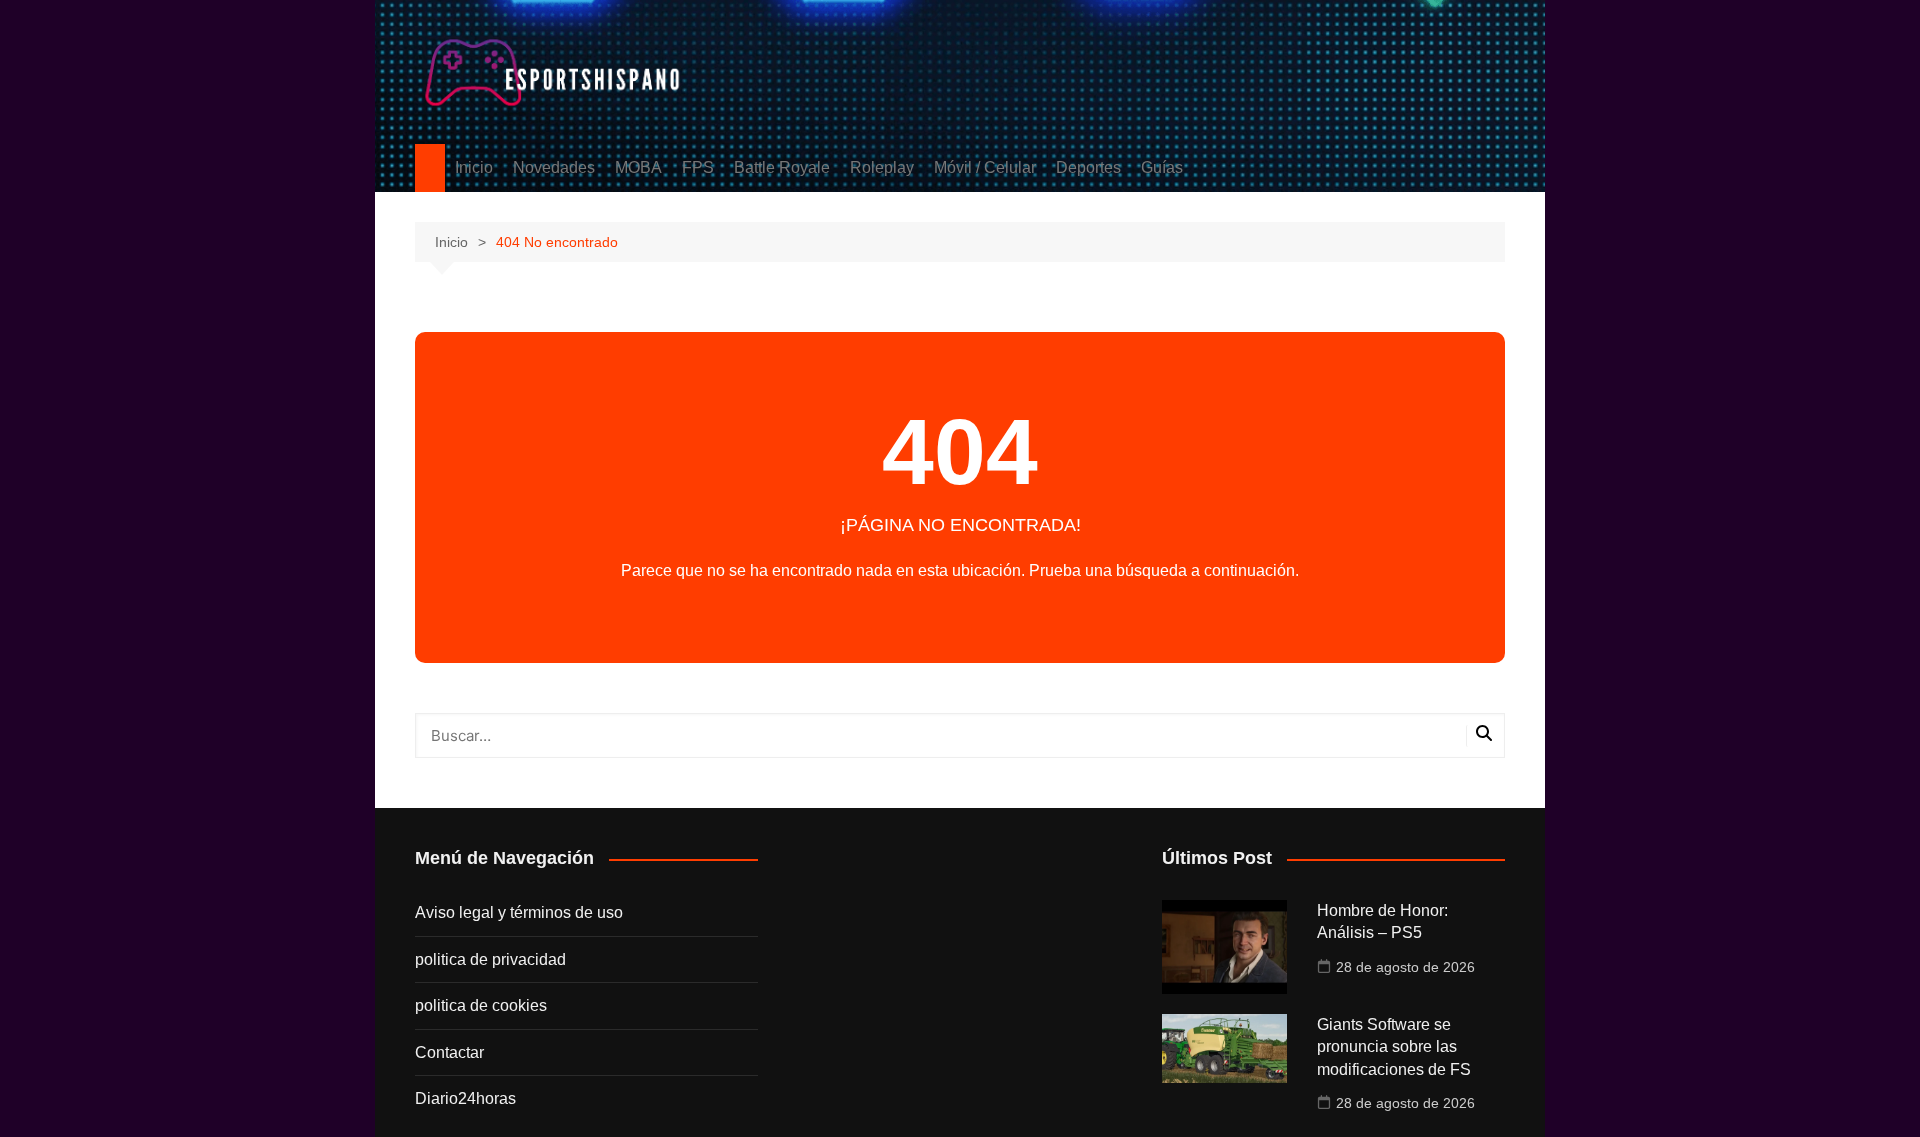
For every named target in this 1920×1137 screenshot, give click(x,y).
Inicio (474, 167)
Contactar (449, 1052)
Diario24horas (465, 1098)
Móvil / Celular (985, 167)
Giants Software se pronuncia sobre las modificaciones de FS (1394, 1047)
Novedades (554, 167)
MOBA (638, 167)
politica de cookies (481, 1005)
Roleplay (882, 167)
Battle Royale (782, 167)
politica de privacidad (490, 959)
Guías (1162, 167)
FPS (698, 167)
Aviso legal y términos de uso (519, 912)
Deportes (1088, 167)
